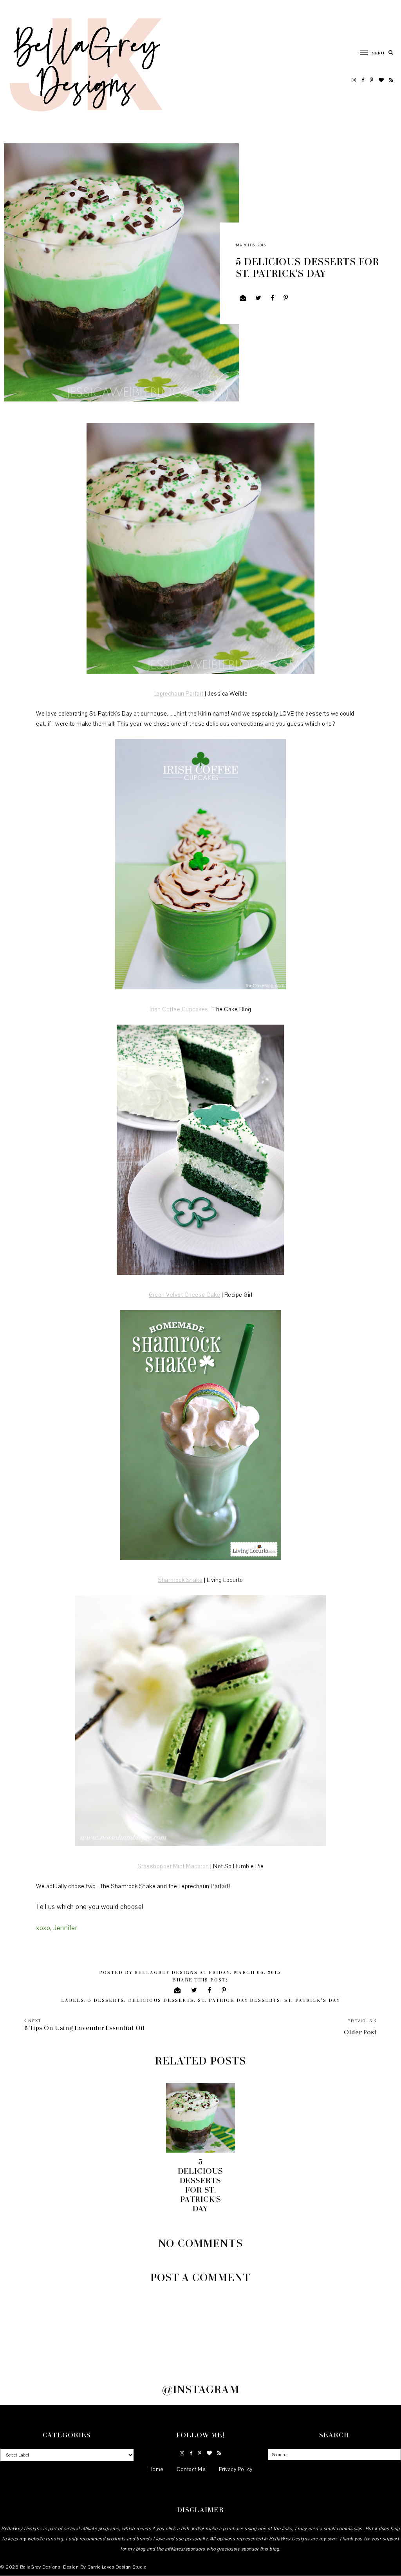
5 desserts (106, 2000)
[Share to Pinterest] (286, 298)
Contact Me (191, 2469)
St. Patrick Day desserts (239, 2000)
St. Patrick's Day (312, 2000)
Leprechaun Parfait (179, 694)
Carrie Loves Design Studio (117, 2567)
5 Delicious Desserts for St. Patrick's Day (200, 2185)
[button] (368, 52)
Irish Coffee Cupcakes (180, 1009)
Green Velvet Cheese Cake (184, 1295)
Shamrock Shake (180, 1580)
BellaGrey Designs (40, 2567)
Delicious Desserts (161, 2000)
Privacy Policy (236, 2469)
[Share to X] (258, 298)
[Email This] (243, 298)
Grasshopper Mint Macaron (173, 1866)
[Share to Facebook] (273, 298)
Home (156, 2469)
